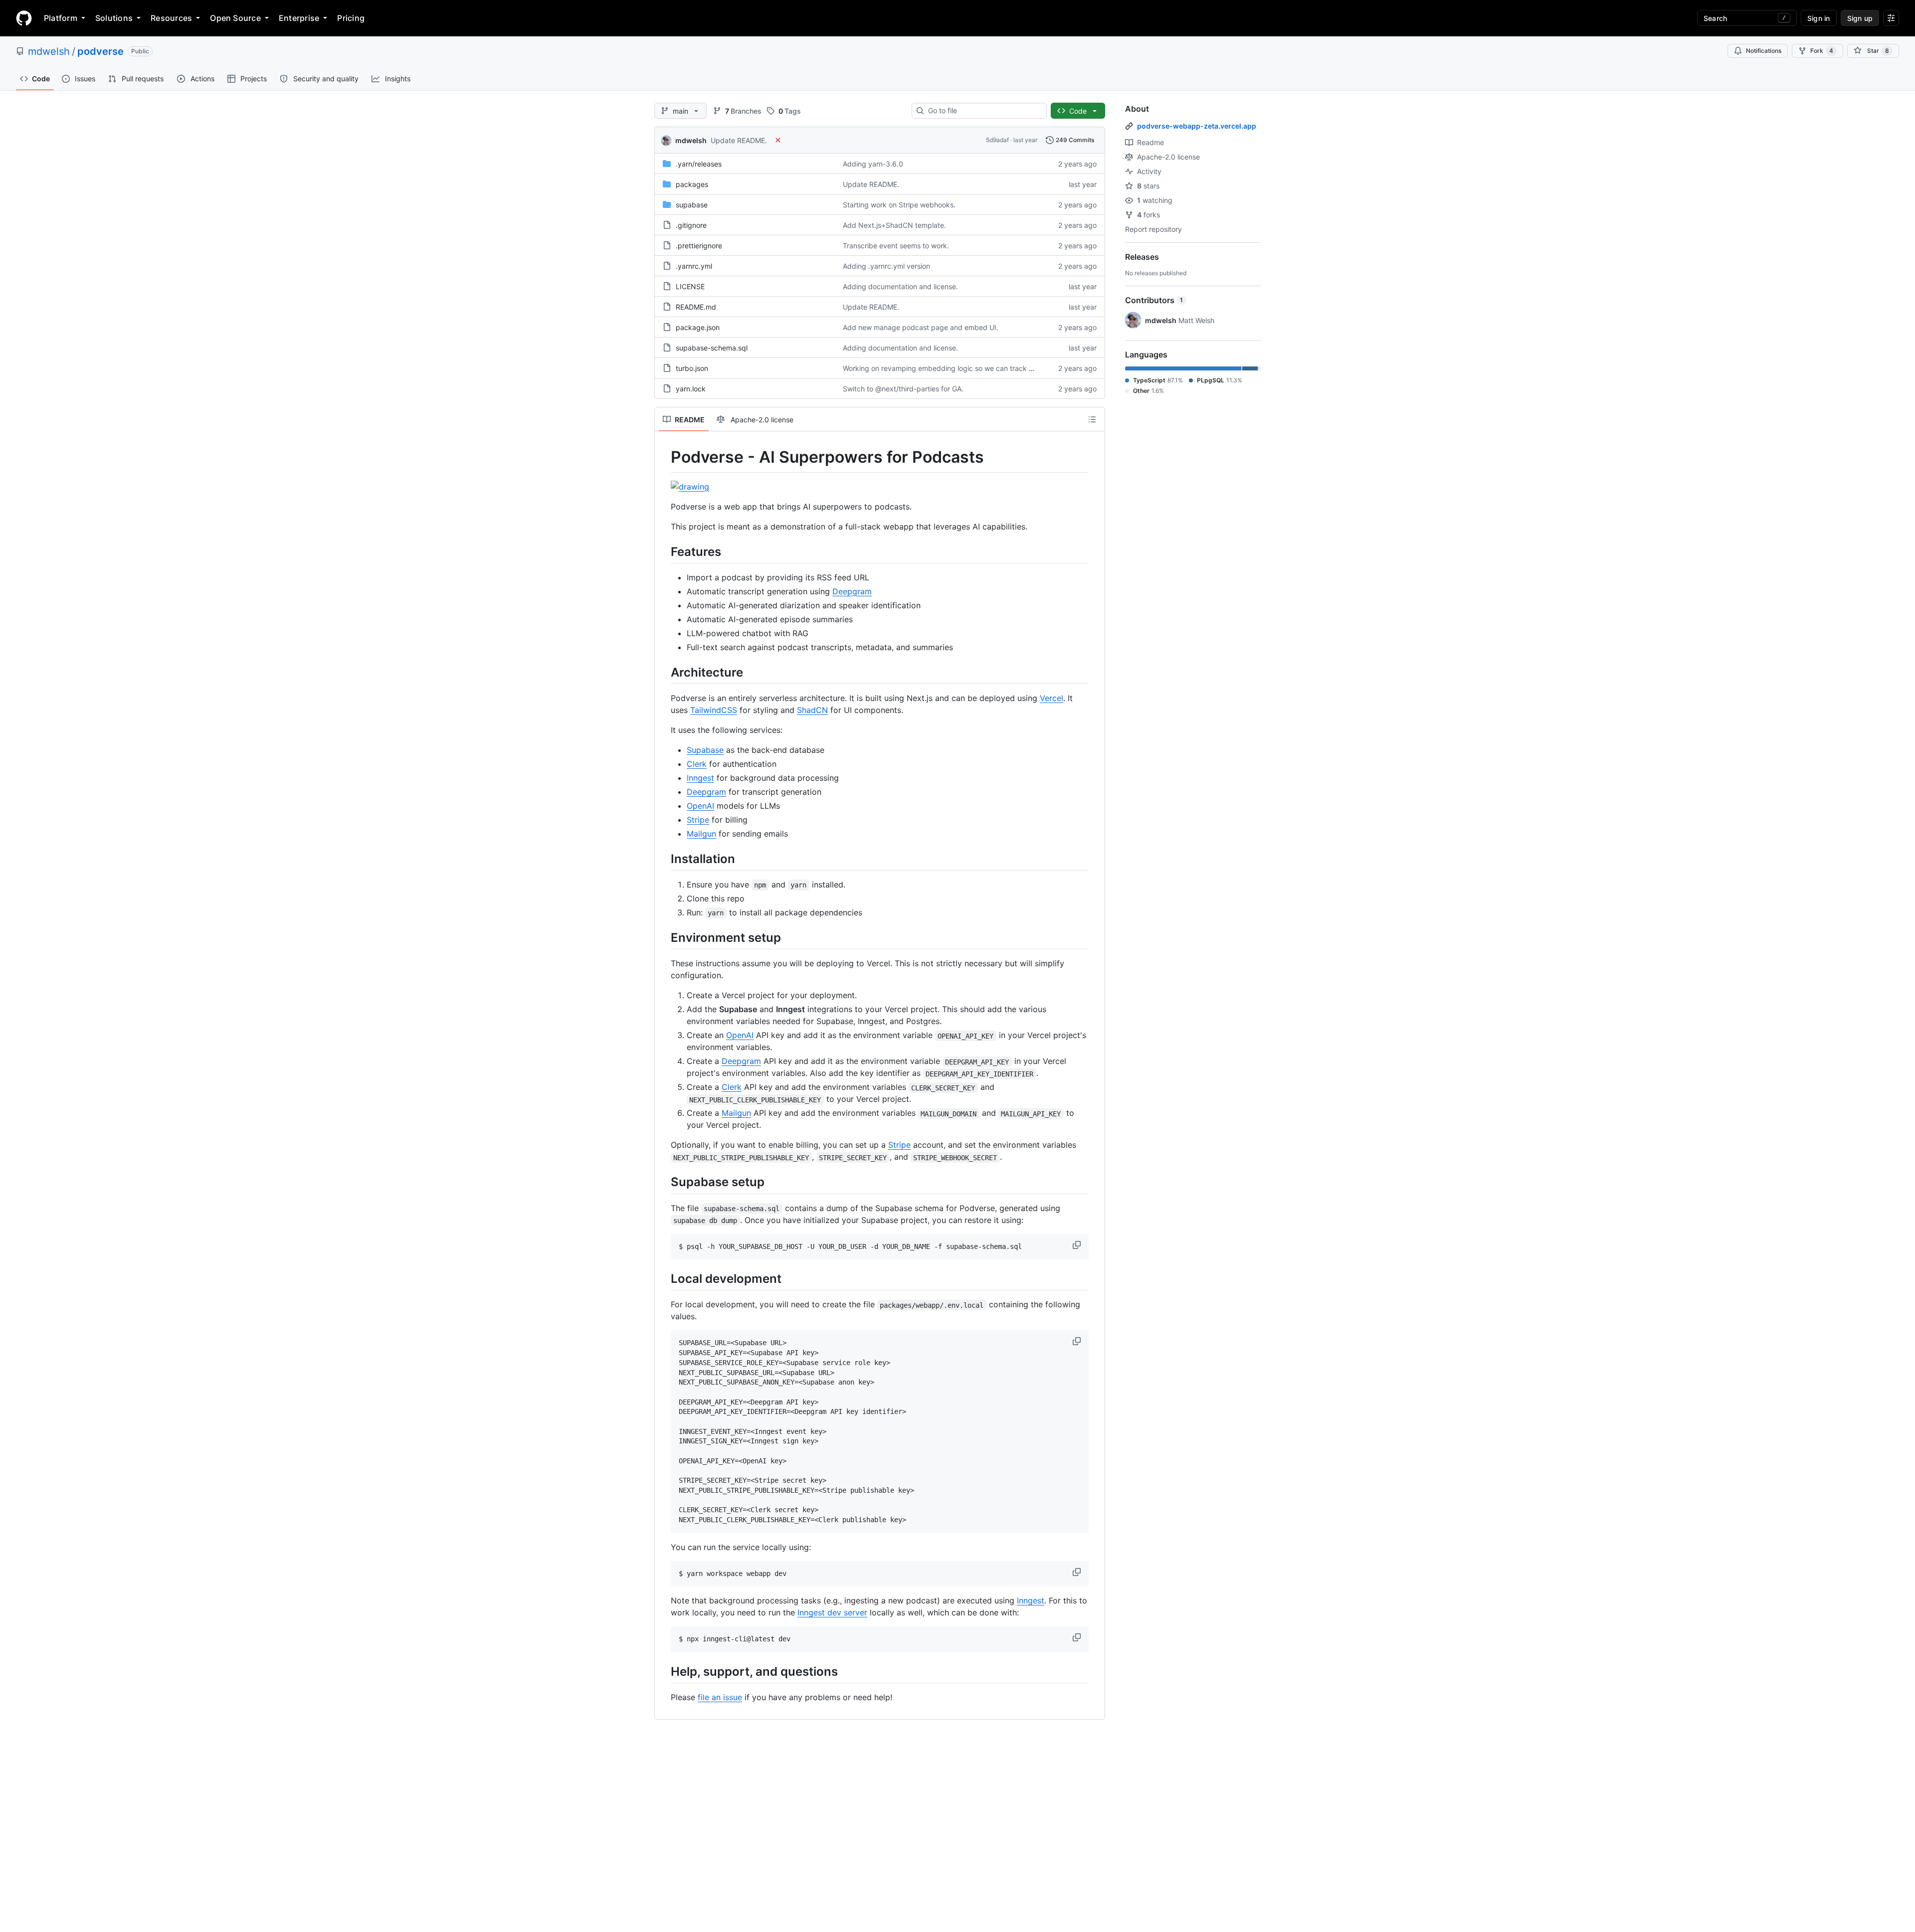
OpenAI (700, 806)
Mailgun (701, 834)
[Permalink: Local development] (664, 1279)
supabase (692, 205)
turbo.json (692, 368)
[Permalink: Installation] (664, 859)
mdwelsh (49, 51)
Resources (171, 18)
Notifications (1764, 51)
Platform (61, 18)
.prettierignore (699, 246)
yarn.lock (691, 389)
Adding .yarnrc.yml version (886, 266)
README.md (696, 307)
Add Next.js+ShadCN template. (894, 225)
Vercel (1052, 698)
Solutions (114, 18)
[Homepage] (24, 18)
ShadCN (812, 710)
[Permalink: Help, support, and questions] (664, 1671)
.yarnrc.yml (694, 266)
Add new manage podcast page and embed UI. (921, 327)
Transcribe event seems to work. (896, 246)
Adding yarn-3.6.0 (873, 164)
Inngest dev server (832, 1612)
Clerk (697, 764)
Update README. (739, 140)
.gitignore (691, 225)
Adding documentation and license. (900, 286)
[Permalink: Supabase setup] (664, 1182)
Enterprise (299, 18)
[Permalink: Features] (664, 551)
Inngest (700, 778)
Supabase (705, 750)
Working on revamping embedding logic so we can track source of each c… (966, 368)
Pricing (351, 18)
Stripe (698, 820)
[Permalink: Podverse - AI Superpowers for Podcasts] (664, 457)
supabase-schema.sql (712, 348)
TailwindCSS (714, 710)
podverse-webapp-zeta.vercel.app (1197, 126)
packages (692, 184)
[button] (1078, 1245)
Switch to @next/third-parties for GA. (903, 389)
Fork (1822, 51)
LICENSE (690, 286)
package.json (698, 327)
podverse (100, 51)
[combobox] (983, 111)
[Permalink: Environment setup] (664, 937)
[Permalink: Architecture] (664, 672)
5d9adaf (997, 140)
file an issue (720, 1697)
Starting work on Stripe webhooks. (899, 205)
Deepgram (852, 591)
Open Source (235, 18)
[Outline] (1092, 419)
